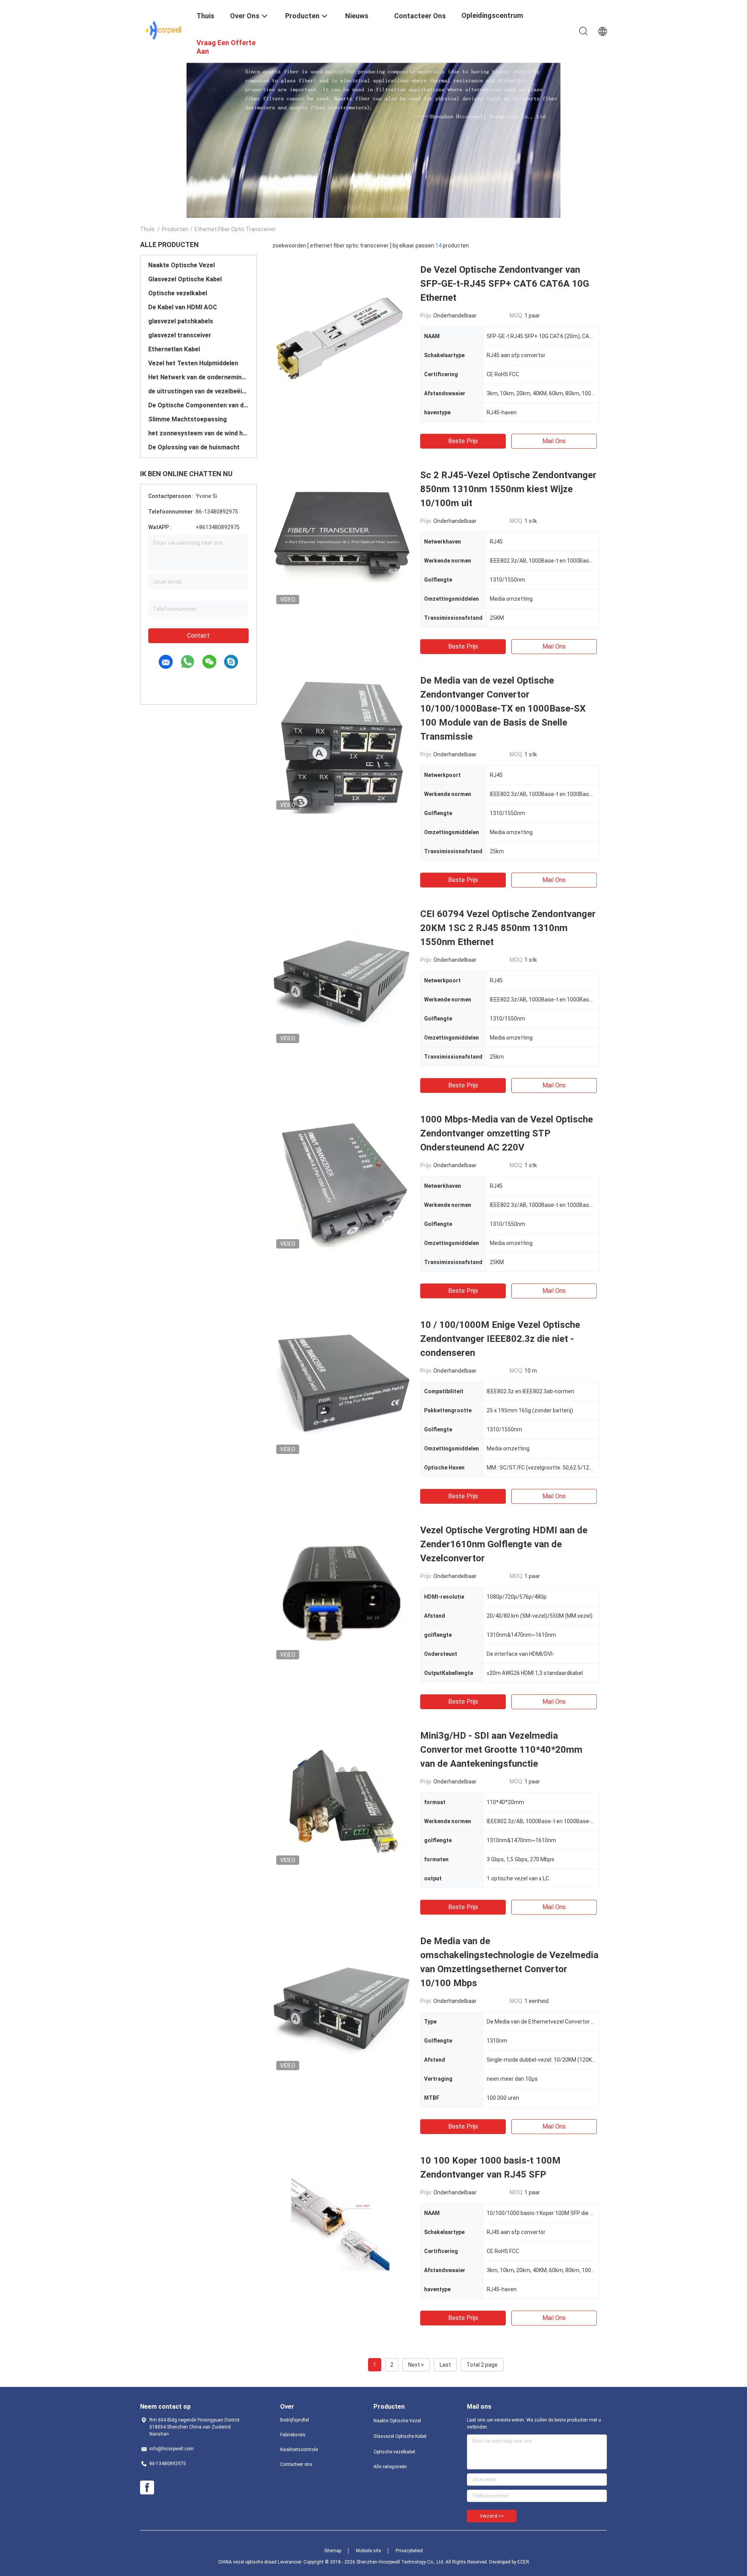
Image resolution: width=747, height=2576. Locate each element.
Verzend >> (492, 2516)
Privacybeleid (409, 2551)
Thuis (147, 229)
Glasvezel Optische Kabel (185, 279)
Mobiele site (368, 2551)
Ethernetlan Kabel (174, 349)
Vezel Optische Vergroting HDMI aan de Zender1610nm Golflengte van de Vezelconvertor (504, 1544)
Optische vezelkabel (178, 293)
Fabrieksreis (293, 2435)
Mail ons (554, 441)
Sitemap (333, 2551)
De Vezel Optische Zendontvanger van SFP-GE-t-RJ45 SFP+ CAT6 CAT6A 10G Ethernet (505, 284)
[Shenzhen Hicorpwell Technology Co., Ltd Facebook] (147, 2488)
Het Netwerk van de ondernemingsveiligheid (198, 377)
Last (445, 2365)
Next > (416, 2365)
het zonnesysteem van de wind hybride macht (198, 433)
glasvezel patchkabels (181, 321)
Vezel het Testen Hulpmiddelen (193, 363)
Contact (198, 636)
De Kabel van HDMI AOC (183, 307)
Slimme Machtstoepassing (188, 419)
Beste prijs (463, 441)
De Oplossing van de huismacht (194, 447)
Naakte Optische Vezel (181, 265)
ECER (523, 2562)
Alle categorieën (390, 2467)
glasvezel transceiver (180, 335)
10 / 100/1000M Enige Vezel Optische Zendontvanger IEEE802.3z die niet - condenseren (500, 1339)
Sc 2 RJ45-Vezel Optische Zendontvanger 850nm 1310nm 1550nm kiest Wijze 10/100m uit (508, 489)
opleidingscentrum (492, 15)
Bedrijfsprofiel (295, 2420)
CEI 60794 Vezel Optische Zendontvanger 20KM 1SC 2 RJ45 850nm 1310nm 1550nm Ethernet (508, 928)
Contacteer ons (296, 2464)
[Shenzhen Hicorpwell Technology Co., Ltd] (164, 30)
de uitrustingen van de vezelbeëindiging (198, 391)
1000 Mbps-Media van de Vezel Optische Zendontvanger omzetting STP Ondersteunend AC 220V (507, 1133)
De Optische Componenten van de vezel (198, 405)
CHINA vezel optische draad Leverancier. (261, 2562)
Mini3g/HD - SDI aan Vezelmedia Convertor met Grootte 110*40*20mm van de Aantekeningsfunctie (501, 1750)
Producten (175, 229)
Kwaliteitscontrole (299, 2450)
